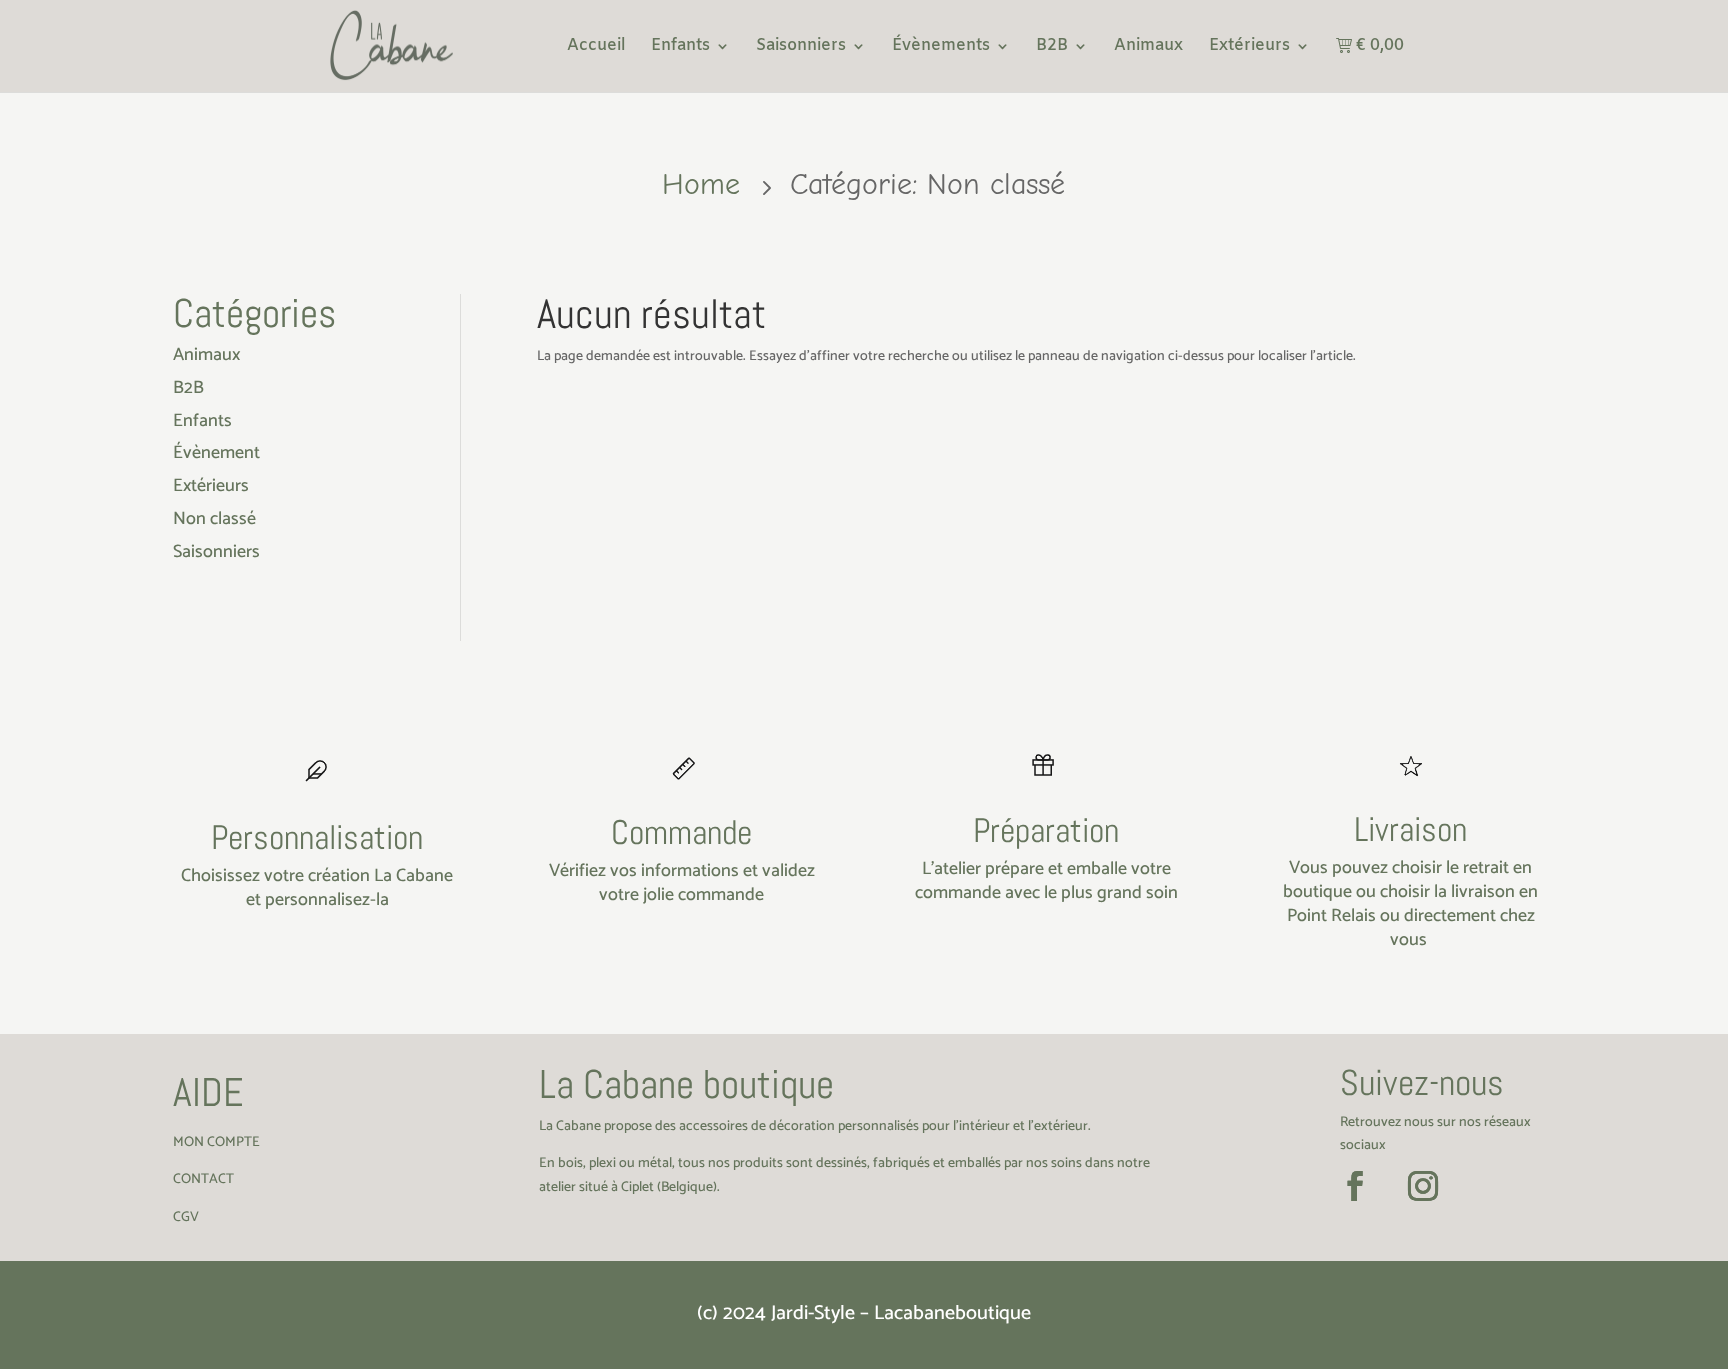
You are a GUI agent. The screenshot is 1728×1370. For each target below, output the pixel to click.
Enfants (680, 47)
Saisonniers (801, 47)
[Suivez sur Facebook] (1355, 1186)
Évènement (216, 453)
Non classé (214, 519)
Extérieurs (1249, 47)
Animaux (1148, 47)
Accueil (596, 47)
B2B (1052, 47)
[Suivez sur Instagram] (1423, 1186)
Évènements (941, 47)
